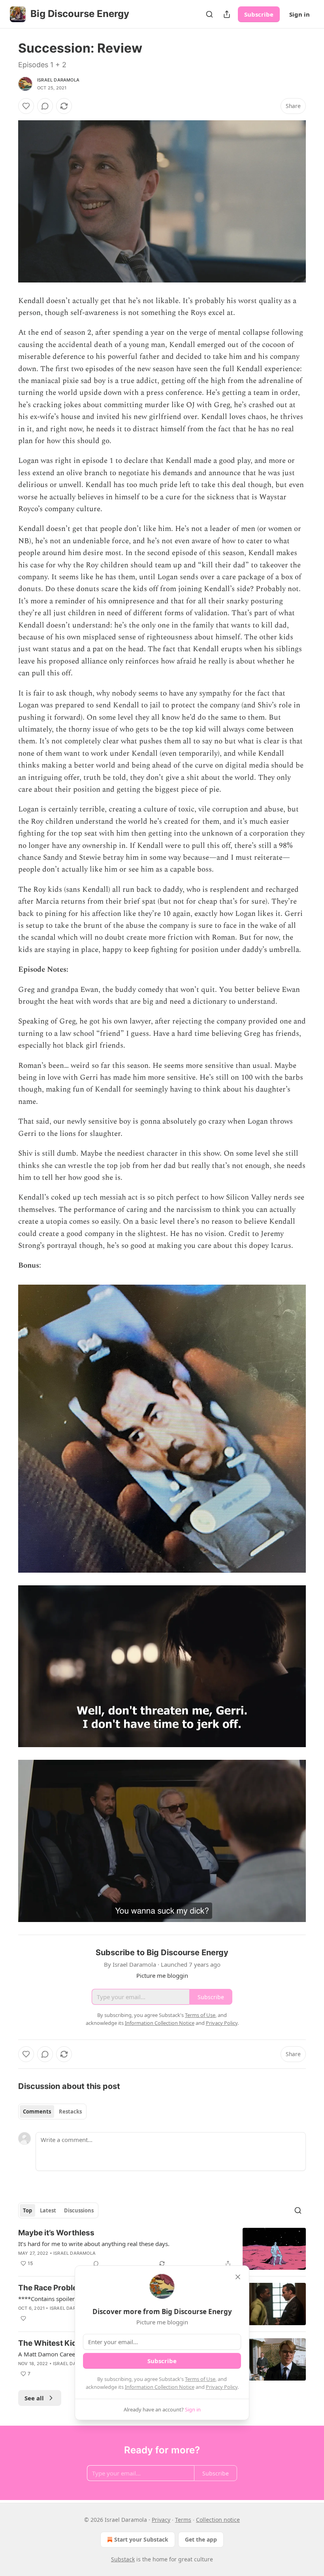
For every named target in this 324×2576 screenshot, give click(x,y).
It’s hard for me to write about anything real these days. (94, 2244)
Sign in (300, 14)
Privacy (161, 2520)
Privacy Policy (222, 2387)
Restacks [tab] (70, 2112)
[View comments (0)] (45, 106)
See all (34, 2398)
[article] (162, 2249)
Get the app (201, 2539)
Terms (183, 2520)
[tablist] (52, 2112)
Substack (123, 2559)
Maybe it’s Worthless (56, 2233)
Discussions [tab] (79, 2210)
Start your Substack (141, 2539)
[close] (238, 2277)
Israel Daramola (58, 80)
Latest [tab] (48, 2210)
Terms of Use (200, 2379)
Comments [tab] (37, 2112)
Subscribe (259, 14)
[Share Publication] (227, 14)
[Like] (26, 106)
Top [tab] (27, 2210)
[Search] (209, 14)
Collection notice (218, 2520)
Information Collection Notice (160, 2387)
